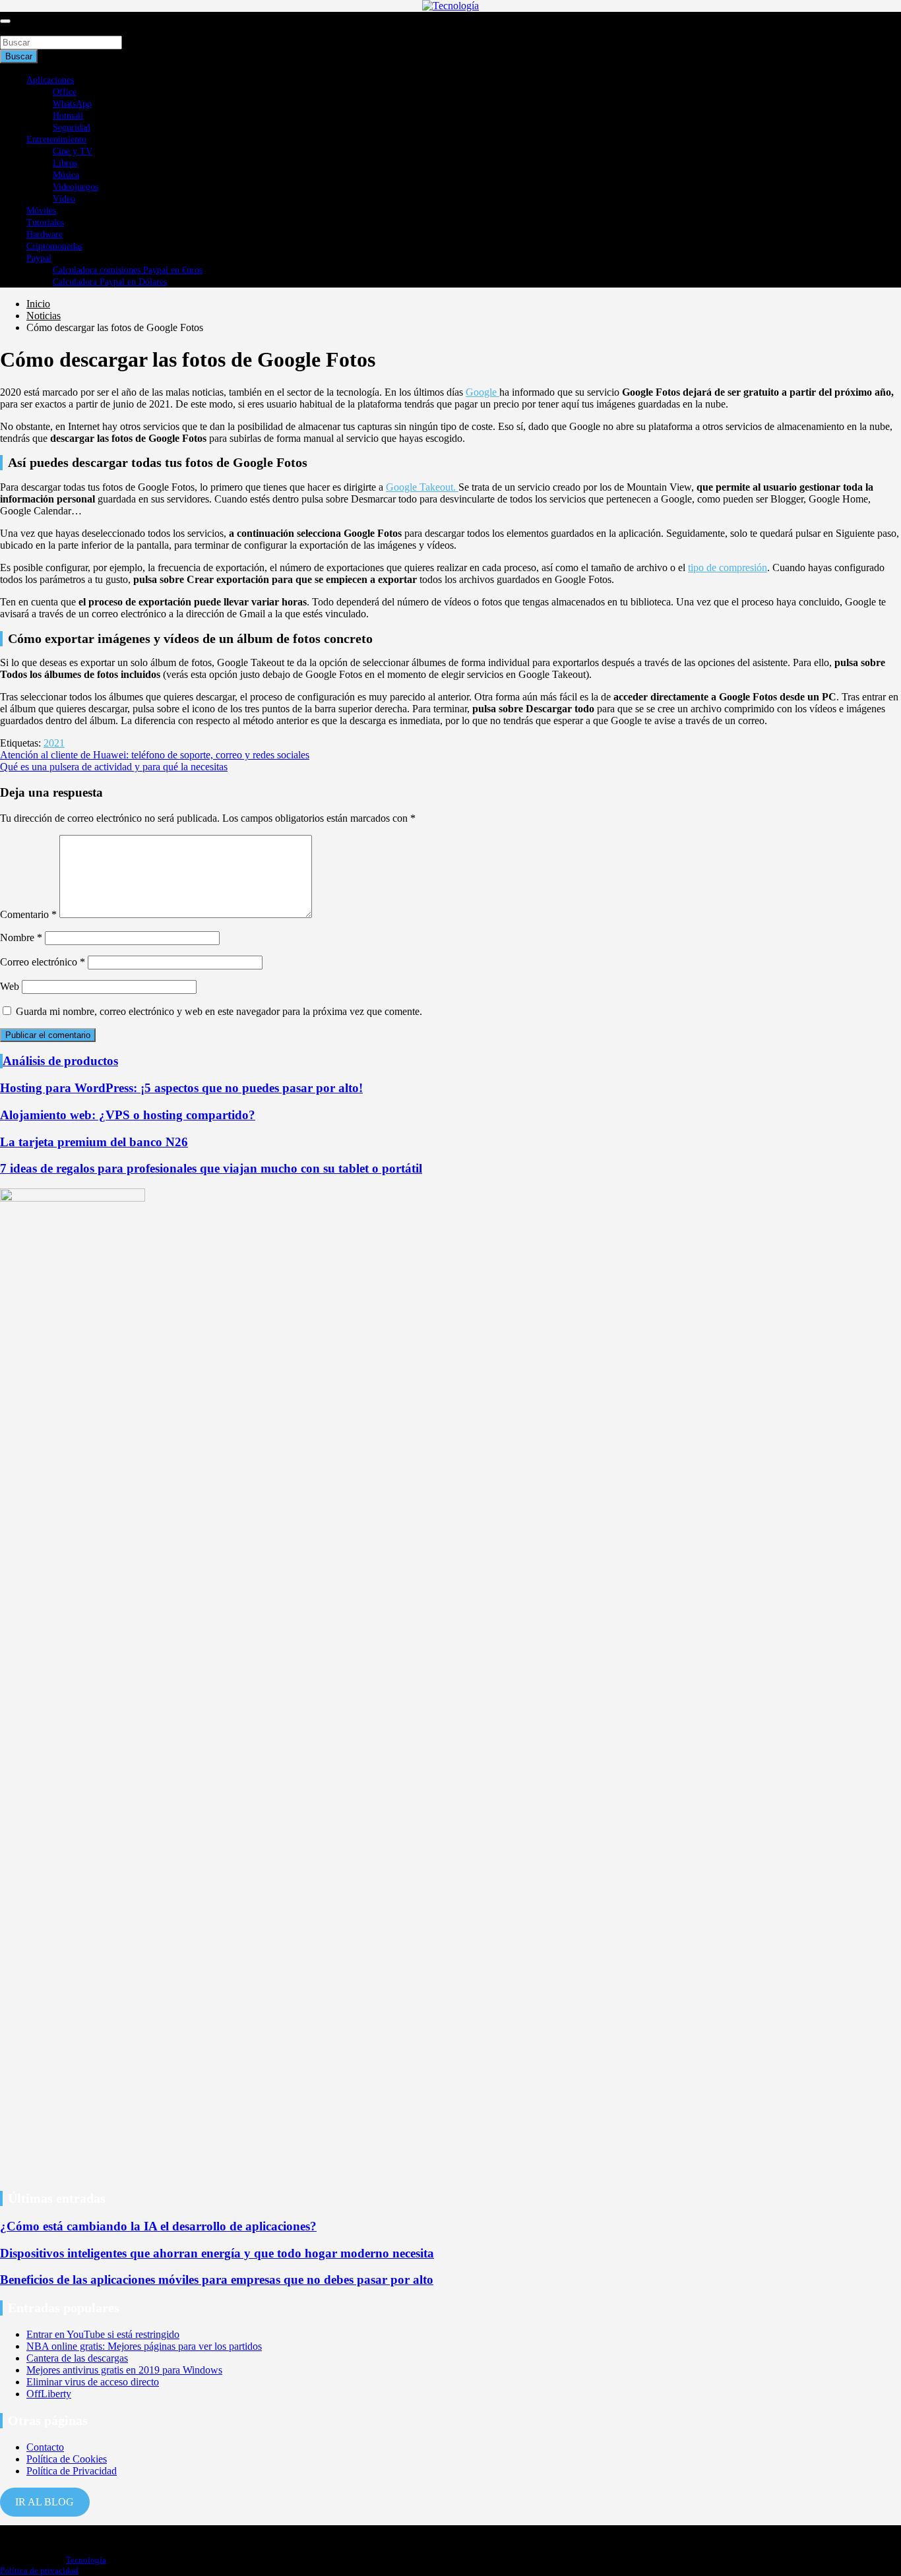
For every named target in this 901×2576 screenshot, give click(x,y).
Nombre (21, 937)
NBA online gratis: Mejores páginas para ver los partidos (144, 2346)
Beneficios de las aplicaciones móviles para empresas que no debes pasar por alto (217, 2280)
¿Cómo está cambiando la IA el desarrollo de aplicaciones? (158, 2226)
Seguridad (72, 128)
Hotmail (68, 116)
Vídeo (64, 199)
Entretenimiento (56, 139)
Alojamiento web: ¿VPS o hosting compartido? (128, 1115)
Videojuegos (76, 187)
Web (10, 986)
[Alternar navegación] (5, 21)
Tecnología (86, 2560)
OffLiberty (49, 2394)
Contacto (45, 2447)
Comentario (28, 914)
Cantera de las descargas (77, 2358)
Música (66, 175)
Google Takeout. (422, 487)
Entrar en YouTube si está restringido (103, 2334)
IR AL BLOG (45, 2502)
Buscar (15, 29)
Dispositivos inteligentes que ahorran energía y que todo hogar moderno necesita (217, 2253)
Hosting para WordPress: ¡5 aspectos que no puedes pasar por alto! (181, 1088)
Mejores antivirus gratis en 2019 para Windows (124, 2370)
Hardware (45, 234)
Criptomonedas (54, 246)
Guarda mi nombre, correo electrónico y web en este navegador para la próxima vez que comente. (219, 1011)
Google (482, 392)
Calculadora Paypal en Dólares (110, 282)
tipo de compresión (728, 567)
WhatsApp (72, 104)
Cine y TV (73, 151)
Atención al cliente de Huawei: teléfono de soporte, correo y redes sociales (155, 755)
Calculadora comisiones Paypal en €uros (128, 270)
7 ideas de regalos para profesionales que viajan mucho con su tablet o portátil (211, 1168)
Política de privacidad (39, 2570)
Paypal (39, 258)
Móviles (41, 211)
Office (65, 92)
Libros (65, 163)
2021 (54, 743)
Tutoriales (45, 223)
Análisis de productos (60, 1061)
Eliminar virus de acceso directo (93, 2382)
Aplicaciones (50, 80)
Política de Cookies (67, 2459)
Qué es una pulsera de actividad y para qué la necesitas (114, 767)
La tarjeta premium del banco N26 (94, 1142)
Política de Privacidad (72, 2471)
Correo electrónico (43, 962)
